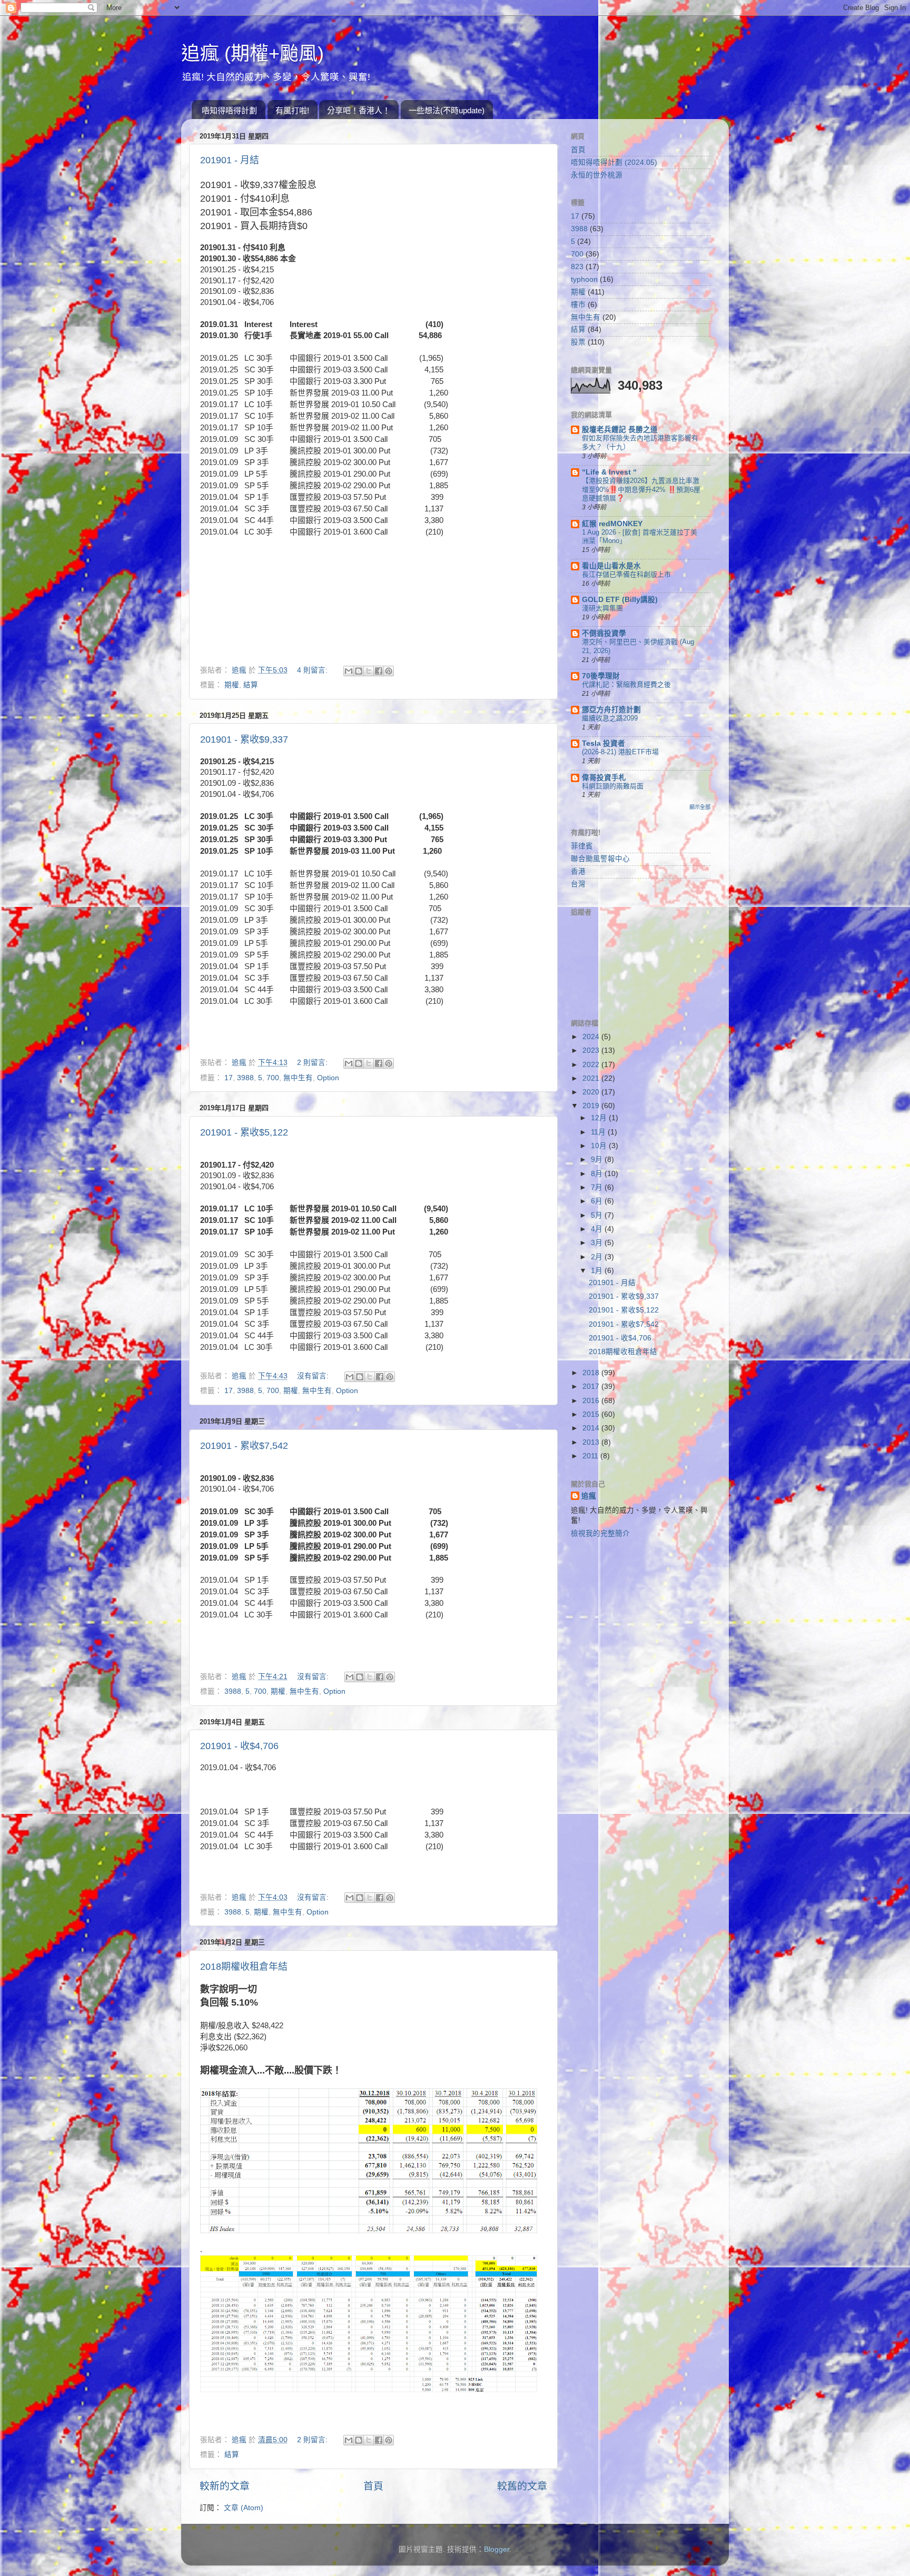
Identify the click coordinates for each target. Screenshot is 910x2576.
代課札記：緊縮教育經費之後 (626, 684)
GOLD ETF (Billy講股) (620, 600)
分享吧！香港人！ (359, 110)
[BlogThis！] (359, 671)
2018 (592, 1373)
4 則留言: (313, 670)
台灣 (578, 884)
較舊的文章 (522, 2486)
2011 (591, 1456)
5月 (598, 1215)
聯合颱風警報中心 (600, 859)
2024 (592, 1037)
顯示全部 (700, 807)
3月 (598, 1243)
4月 (598, 1229)
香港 (578, 871)
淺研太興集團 (602, 608)
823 (577, 267)
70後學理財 (601, 676)
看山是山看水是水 (611, 566)
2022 (592, 1065)
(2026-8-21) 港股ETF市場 (620, 752)
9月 (598, 1159)
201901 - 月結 (230, 160)
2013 (592, 1442)
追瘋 (589, 1496)
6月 (598, 1201)
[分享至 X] (369, 671)
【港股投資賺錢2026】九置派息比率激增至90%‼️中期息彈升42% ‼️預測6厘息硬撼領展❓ (641, 489)
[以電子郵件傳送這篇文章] (349, 671)
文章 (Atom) (244, 2508)
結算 (251, 685)
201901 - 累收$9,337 (244, 739)
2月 (598, 1257)
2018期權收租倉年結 (244, 1967)
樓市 (578, 305)
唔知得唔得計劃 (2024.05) (614, 162)
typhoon (584, 279)
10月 (600, 1146)
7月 (598, 1187)
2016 (592, 1401)
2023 (592, 1050)
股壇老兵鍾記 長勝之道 (620, 430)
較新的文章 (225, 2486)
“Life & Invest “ (609, 472)
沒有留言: (314, 1376)
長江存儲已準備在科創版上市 (626, 574)
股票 (578, 342)
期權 (232, 685)
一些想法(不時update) (447, 110)
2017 (592, 1386)
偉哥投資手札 (604, 778)
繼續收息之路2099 (610, 718)
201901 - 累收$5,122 (244, 1132)
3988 (245, 1078)
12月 (600, 1118)
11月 (599, 1132)
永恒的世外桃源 (597, 175)
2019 (592, 1106)
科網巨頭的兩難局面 (613, 786)
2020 (592, 1092)
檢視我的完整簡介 (600, 1533)
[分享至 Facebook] (379, 671)
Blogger (497, 2549)
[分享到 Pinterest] (389, 671)
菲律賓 (582, 846)
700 (273, 1078)
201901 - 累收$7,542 (244, 1446)
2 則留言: (313, 1063)
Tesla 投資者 (604, 743)
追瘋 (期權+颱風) (253, 53)
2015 (592, 1414)
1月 (598, 1271)
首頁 (373, 2486)
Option (328, 1078)
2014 (592, 1428)
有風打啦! (292, 110)
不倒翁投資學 (604, 633)
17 (229, 1078)
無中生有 (298, 1078)
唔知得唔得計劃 (229, 110)
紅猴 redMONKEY (612, 524)
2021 (592, 1078)
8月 (598, 1174)
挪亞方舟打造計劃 (611, 710)
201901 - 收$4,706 (239, 1746)
